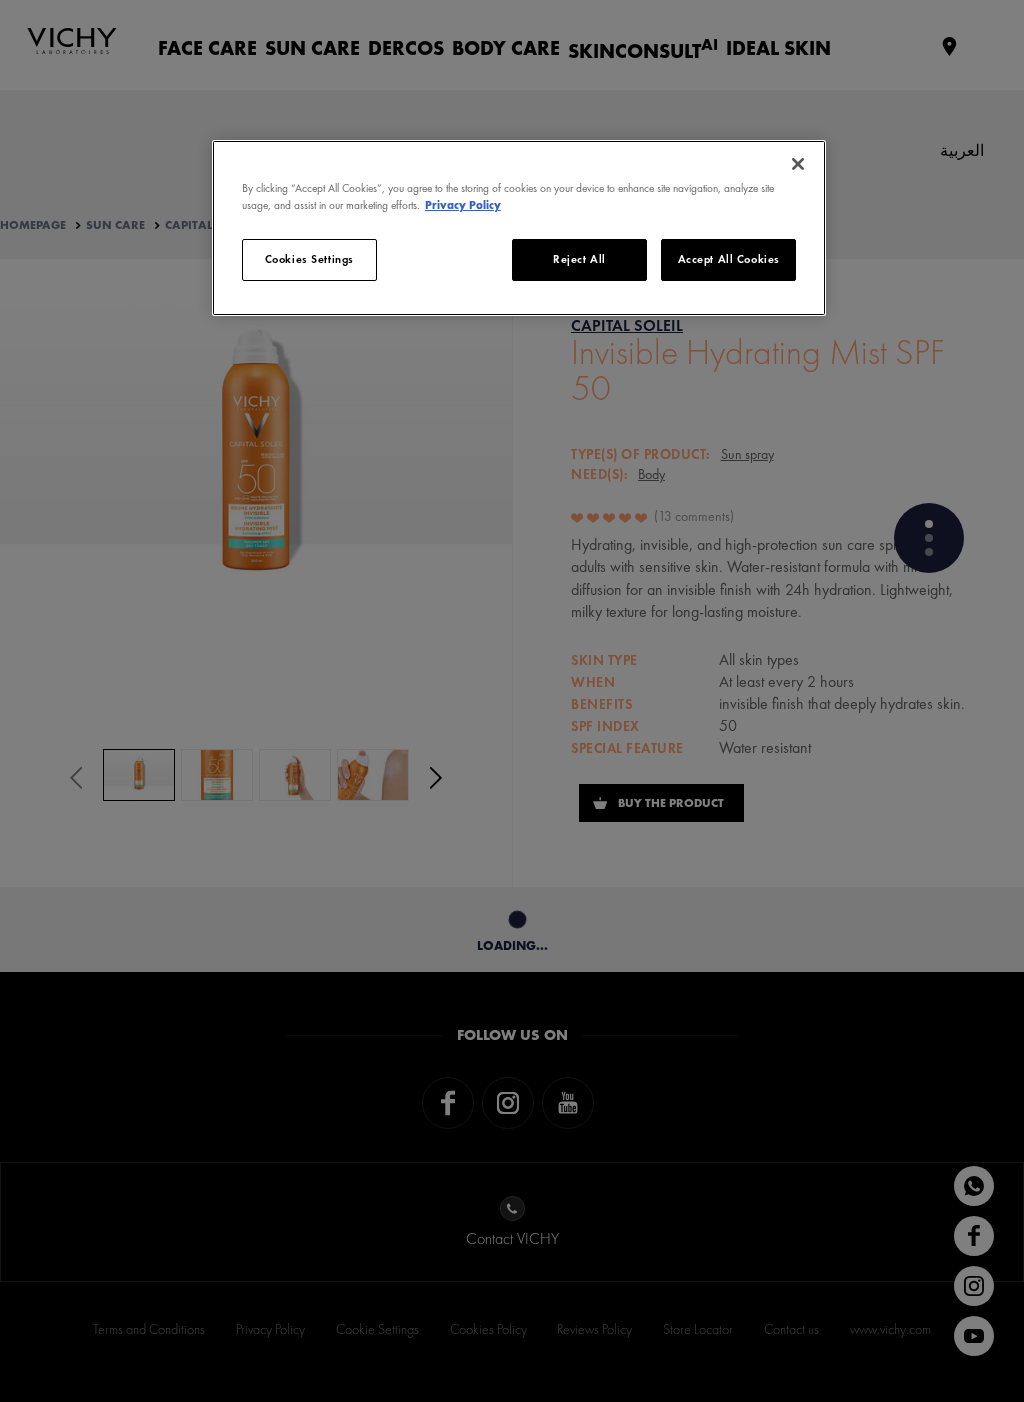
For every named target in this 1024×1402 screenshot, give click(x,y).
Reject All (579, 259)
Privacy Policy (463, 205)
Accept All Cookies (729, 259)
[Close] (798, 164)
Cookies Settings (309, 259)
